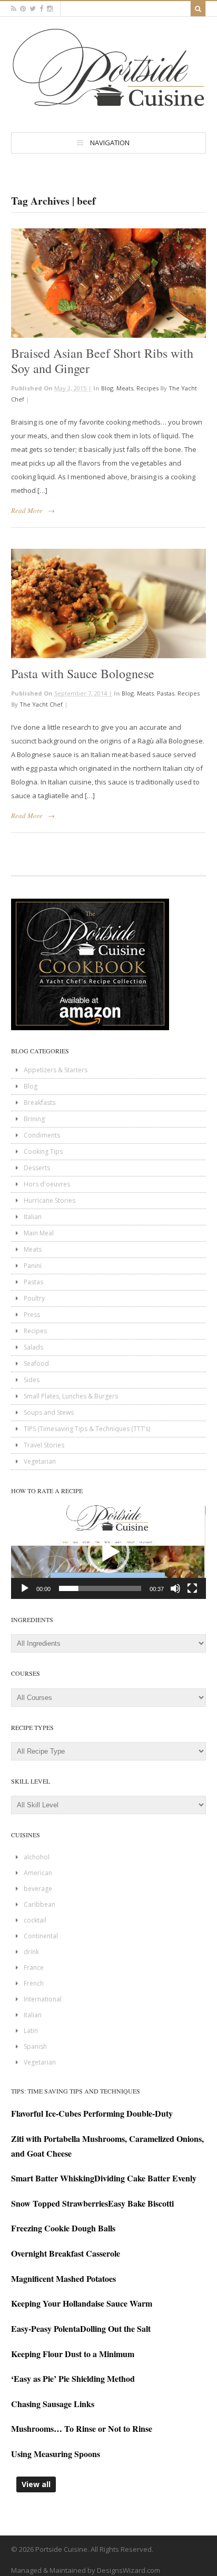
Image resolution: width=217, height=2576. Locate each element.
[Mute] (175, 1588)
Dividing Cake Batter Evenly (145, 2178)
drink (31, 1952)
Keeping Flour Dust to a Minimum (73, 2354)
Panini (33, 1266)
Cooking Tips (43, 1151)
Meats (125, 388)
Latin (31, 2031)
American (38, 1873)
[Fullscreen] (192, 1588)
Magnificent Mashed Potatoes (63, 2278)
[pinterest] (23, 9)
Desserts (37, 1168)
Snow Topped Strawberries (60, 2203)
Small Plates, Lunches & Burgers (71, 1396)
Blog (107, 388)
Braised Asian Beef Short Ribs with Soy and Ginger (102, 361)
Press (32, 1315)
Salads (33, 1347)
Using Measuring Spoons (56, 2454)
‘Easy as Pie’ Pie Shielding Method (73, 2378)
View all (36, 2484)
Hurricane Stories (50, 1200)
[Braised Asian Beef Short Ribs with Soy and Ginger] (108, 283)
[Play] (25, 1588)
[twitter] (33, 9)
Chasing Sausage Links (53, 2404)
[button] (108, 1552)
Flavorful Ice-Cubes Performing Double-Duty (92, 2113)
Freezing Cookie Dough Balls (63, 2228)
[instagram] (50, 9)
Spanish (35, 2046)
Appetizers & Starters (56, 1070)
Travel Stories (44, 1445)
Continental (41, 1936)
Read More (27, 510)
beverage (38, 1889)
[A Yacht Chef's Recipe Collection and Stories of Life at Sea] (108, 109)
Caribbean (40, 1904)
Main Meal (39, 1233)
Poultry (34, 1298)
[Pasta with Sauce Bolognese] (108, 603)
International (43, 1999)
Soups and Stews (49, 1412)
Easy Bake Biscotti (141, 2203)
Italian (33, 1217)
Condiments (42, 1135)
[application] (108, 1552)
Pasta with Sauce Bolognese (83, 673)
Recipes (147, 388)
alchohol (37, 1857)
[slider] (100, 1588)
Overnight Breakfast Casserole (66, 2253)
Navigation (110, 143)
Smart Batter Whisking (53, 2178)
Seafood (36, 1364)
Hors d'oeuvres (47, 1184)
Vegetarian (40, 1461)
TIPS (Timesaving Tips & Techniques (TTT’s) (87, 1429)
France (34, 1968)
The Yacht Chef (41, 704)
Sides (32, 1380)
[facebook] (41, 9)
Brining (34, 1119)
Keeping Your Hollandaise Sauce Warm (82, 2303)
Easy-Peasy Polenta (46, 2328)
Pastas (166, 693)
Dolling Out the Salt (115, 2328)
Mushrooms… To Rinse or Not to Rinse (82, 2428)
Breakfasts (40, 1103)
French (34, 1983)
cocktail (35, 1920)
